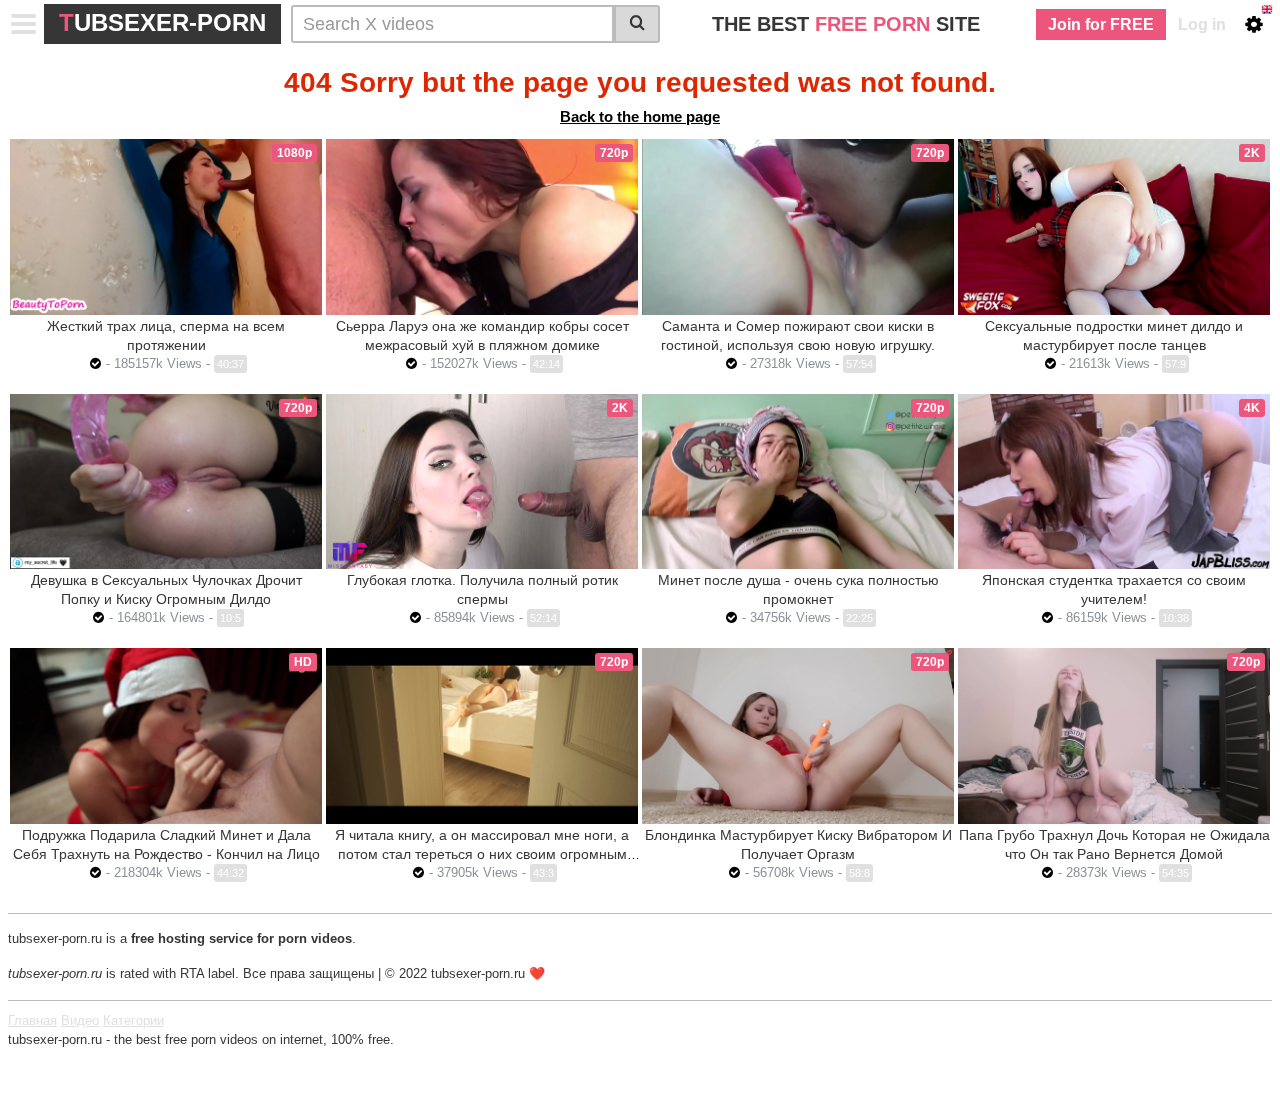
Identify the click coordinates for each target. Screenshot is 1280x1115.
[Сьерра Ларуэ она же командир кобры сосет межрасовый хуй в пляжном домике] (482, 227)
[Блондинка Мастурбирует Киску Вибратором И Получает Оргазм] (798, 736)
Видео (80, 1020)
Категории (133, 1020)
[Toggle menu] (24, 24)
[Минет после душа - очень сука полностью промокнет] (798, 482)
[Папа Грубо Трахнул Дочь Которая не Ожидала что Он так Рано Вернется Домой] (1114, 736)
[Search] (637, 24)
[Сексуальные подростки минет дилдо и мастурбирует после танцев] (1114, 227)
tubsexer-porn (162, 22)
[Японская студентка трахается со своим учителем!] (1114, 482)
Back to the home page (640, 116)
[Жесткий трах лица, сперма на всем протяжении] (166, 227)
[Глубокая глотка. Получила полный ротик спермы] (482, 482)
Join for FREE (1101, 24)
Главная (32, 1020)
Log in (1202, 24)
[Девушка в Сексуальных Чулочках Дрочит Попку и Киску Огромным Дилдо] (166, 482)
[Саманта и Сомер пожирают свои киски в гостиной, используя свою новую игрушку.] (798, 227)
